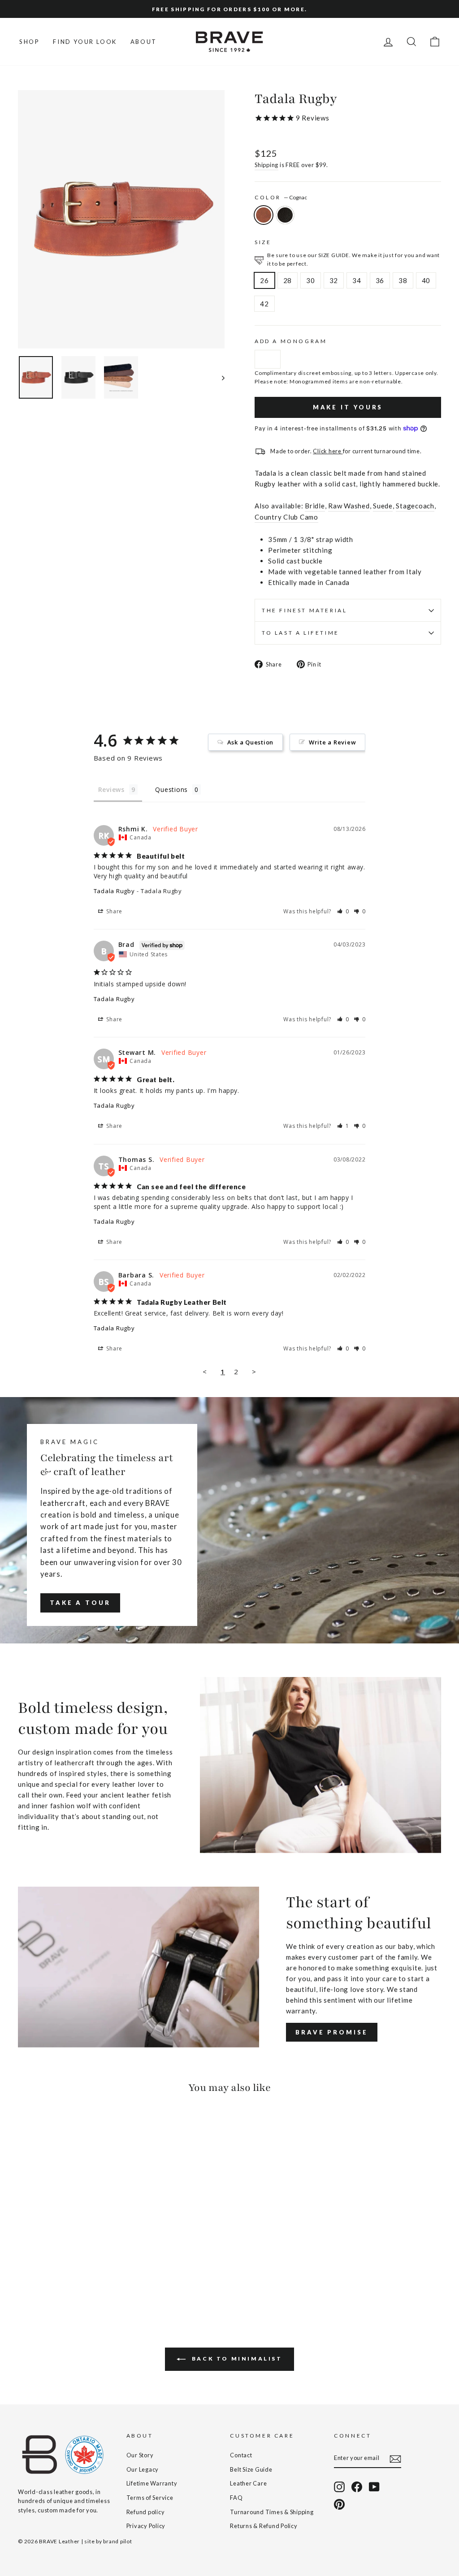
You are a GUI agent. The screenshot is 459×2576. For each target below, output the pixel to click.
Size (263, 242)
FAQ (236, 2498)
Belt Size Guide (251, 2469)
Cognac (264, 215)
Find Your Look (85, 42)
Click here (328, 451)
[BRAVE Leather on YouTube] (374, 2487)
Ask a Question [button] (251, 742)
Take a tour (80, 1603)
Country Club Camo (286, 517)
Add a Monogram (291, 341)
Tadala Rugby (114, 891)
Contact (241, 2455)
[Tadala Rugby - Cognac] (24, 2272)
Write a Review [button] (333, 742)
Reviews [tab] (111, 789)
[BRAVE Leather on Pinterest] (339, 2504)
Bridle (315, 506)
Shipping (266, 165)
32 (334, 280)
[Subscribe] (395, 2458)
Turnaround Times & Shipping (272, 2512)
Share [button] (114, 911)
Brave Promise (332, 2032)
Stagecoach (415, 506)
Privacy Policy (146, 2526)
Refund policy (146, 2512)
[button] (343, 911)
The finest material (304, 610)
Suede (383, 506)
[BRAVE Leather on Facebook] (357, 2487)
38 (403, 280)
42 (264, 304)
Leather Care (248, 2483)
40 (426, 280)
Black (285, 215)
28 (288, 280)
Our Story (140, 2455)
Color (281, 197)
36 (380, 280)
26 (264, 280)
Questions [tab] (171, 789)
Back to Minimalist (236, 2359)
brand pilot (117, 2541)
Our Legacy (143, 2469)
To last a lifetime (301, 633)
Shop (29, 42)
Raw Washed (349, 506)
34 (357, 280)
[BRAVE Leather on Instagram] (339, 2487)
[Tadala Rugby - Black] (36, 2272)
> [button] (254, 1372)
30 (311, 280)
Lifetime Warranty (152, 2483)
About (144, 42)
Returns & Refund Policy (264, 2526)
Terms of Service (150, 2498)
